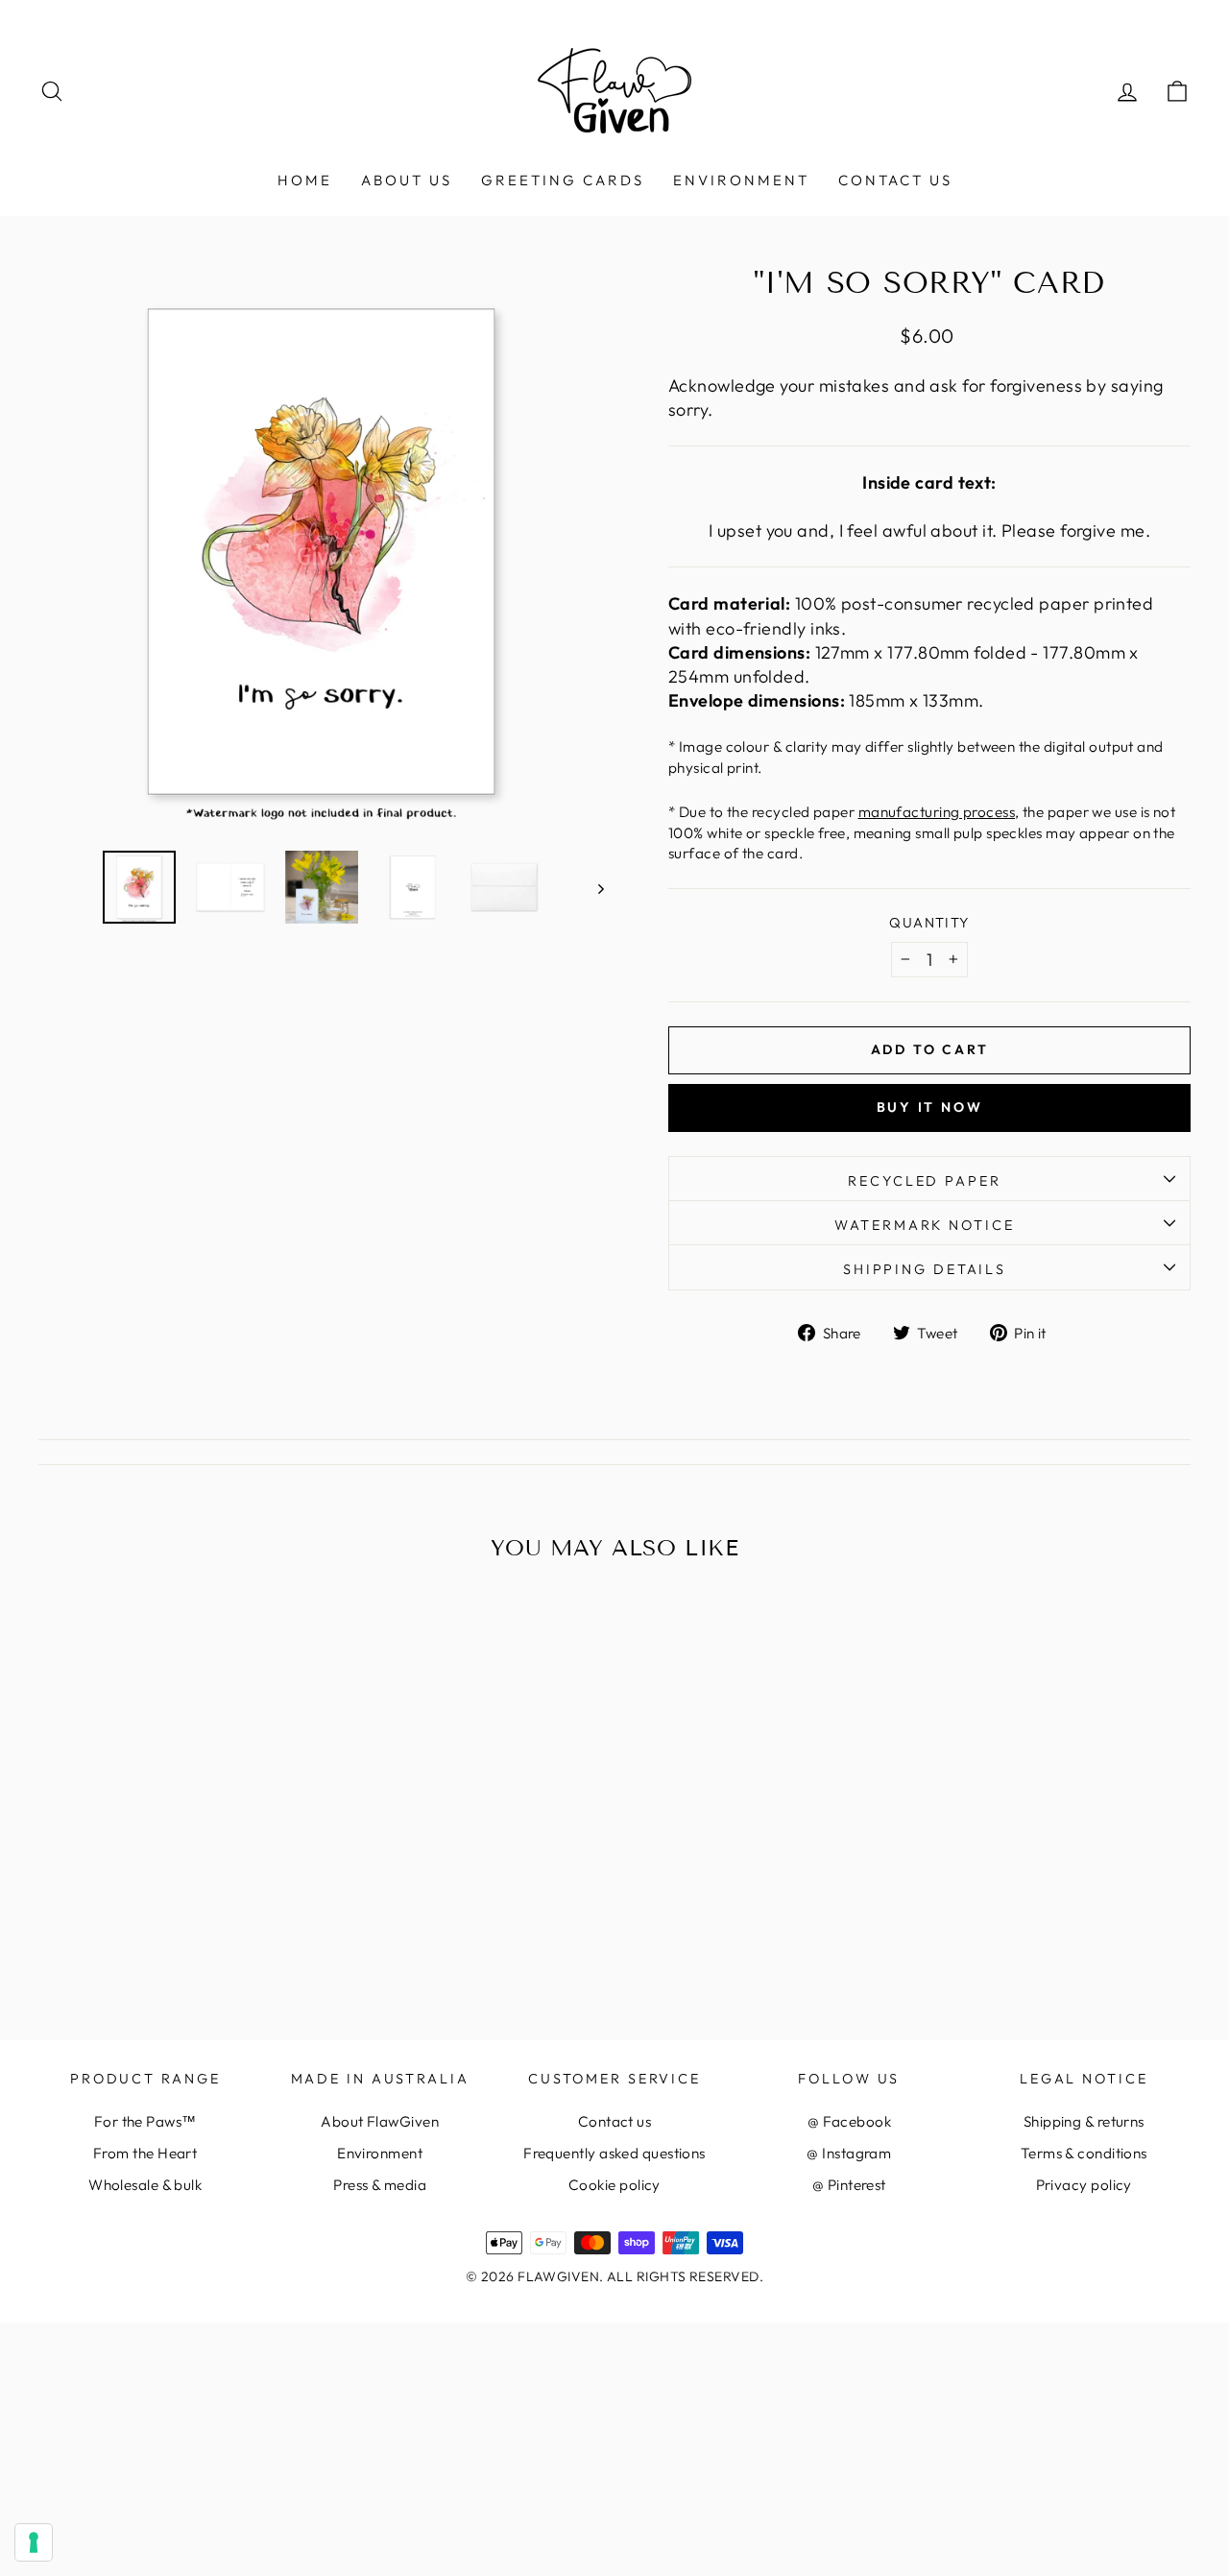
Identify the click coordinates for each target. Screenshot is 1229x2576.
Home (305, 180)
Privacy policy (1084, 2185)
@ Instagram (849, 2153)
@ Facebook (850, 2121)
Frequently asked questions (614, 2153)
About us (407, 180)
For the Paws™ (145, 2121)
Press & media (380, 2185)
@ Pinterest (849, 2185)
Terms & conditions (1084, 2153)
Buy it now (930, 1107)
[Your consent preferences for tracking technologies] (34, 2542)
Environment (741, 180)
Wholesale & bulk (145, 2185)
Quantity (929, 923)
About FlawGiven (380, 2121)
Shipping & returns (1084, 2121)
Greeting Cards (563, 180)
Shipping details (925, 1269)
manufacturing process (937, 812)
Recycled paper (924, 1181)
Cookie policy (614, 2185)
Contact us (895, 180)
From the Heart (145, 2153)
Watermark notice (924, 1225)
